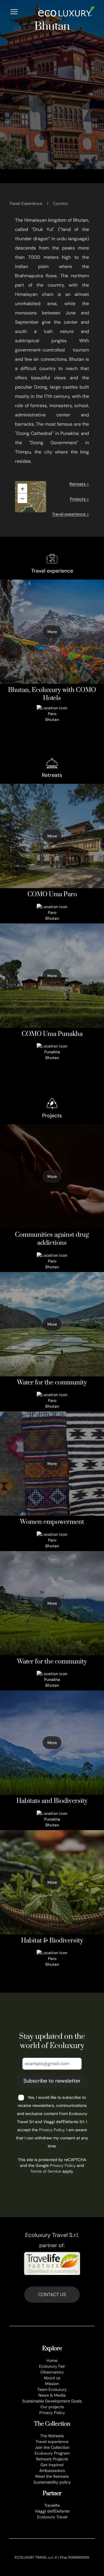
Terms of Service (46, 2171)
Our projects (52, 2407)
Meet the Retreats (52, 2476)
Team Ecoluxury (52, 2389)
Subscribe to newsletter (52, 2081)
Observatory (52, 2372)
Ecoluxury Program (52, 2453)
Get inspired (52, 2465)
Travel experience (52, 2442)
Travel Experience (26, 203)
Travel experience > (70, 514)
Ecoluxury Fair (52, 2366)
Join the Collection (52, 2447)
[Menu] (14, 12)
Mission (52, 2384)
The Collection (52, 2424)
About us (52, 2378)
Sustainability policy (52, 2482)
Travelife (52, 2505)
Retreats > (79, 484)
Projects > (79, 499)
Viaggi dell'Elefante (52, 2511)
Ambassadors (52, 2471)
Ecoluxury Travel (52, 2517)
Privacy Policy (52, 2130)
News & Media (52, 2395)
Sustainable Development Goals (52, 2401)
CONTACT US (52, 2294)
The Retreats (52, 2436)
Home (52, 2360)
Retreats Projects (52, 2459)
